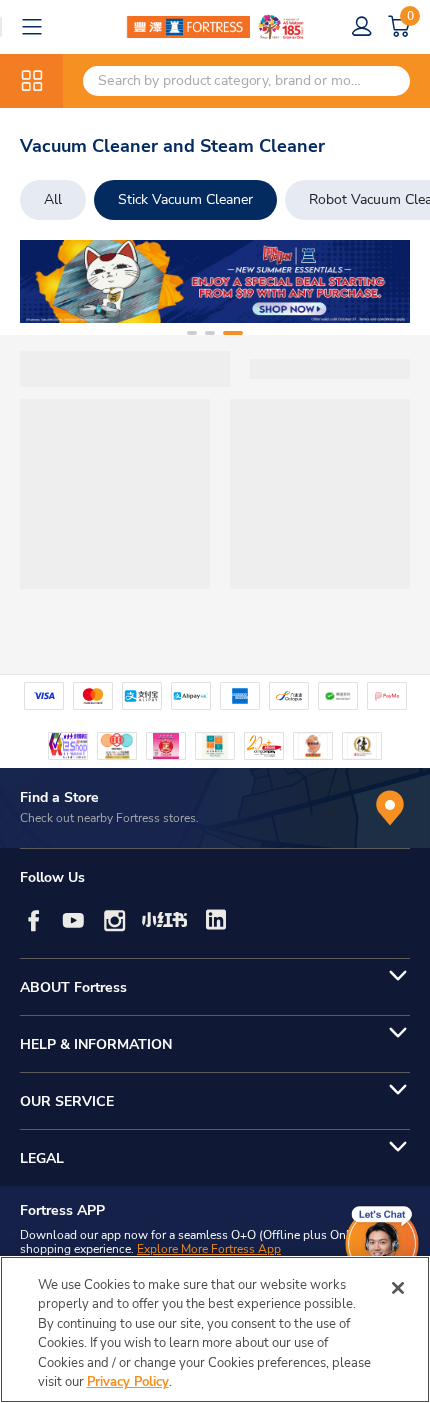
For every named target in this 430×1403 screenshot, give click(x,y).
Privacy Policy (128, 1382)
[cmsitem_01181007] (215, 281)
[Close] (398, 1288)
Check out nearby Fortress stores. (109, 818)
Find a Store (59, 797)
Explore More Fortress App (209, 1249)
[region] (215, 1329)
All (53, 199)
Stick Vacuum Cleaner (185, 199)
